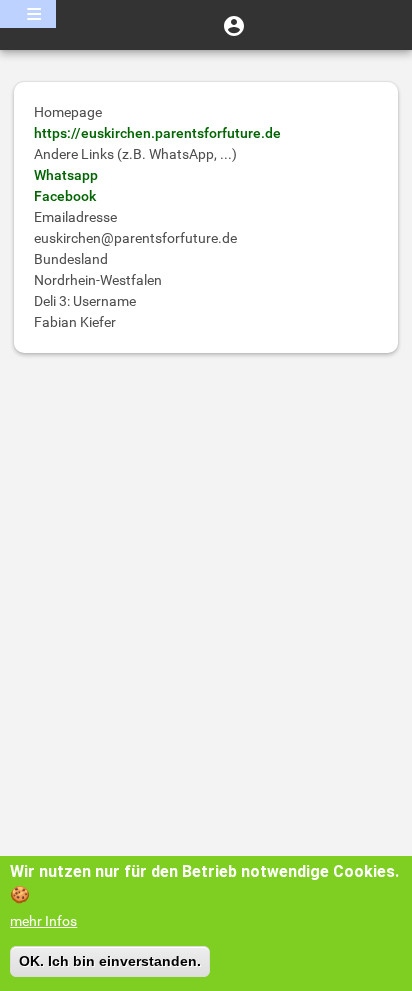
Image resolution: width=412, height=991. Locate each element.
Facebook (65, 196)
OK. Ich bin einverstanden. (110, 961)
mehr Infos (43, 921)
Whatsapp (66, 175)
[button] (234, 25)
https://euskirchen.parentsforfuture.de (157, 133)
